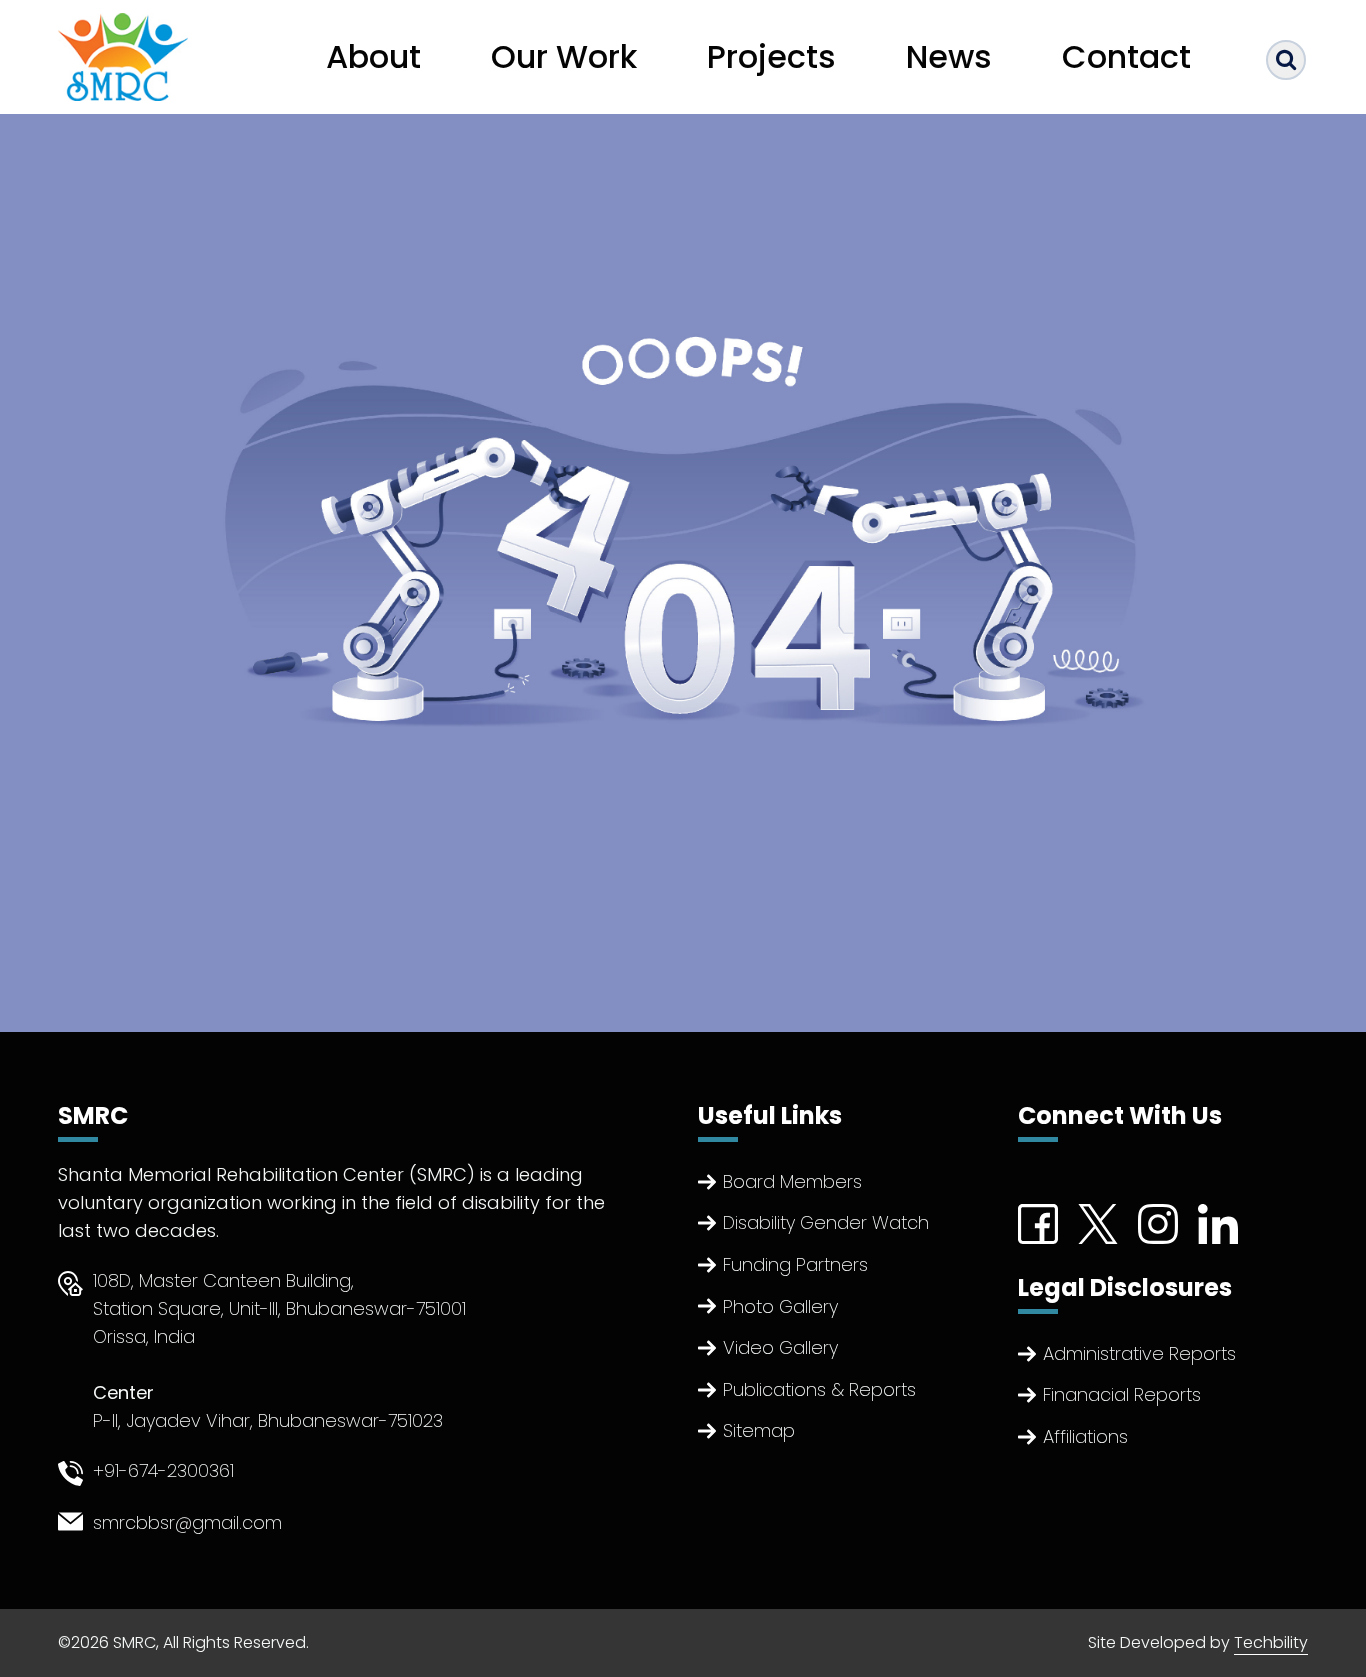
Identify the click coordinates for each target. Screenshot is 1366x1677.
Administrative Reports (1139, 1353)
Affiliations (1085, 1436)
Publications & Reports (819, 1389)
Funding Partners (795, 1264)
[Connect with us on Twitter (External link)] (1098, 1222)
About (373, 56)
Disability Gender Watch (826, 1222)
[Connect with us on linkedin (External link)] (1218, 1222)
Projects (771, 56)
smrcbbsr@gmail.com (187, 1522)
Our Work (564, 56)
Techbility (1271, 1642)
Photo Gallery (780, 1306)
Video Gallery (780, 1347)
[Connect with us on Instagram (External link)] (1158, 1222)
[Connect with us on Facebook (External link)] (1038, 1222)
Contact (1126, 56)
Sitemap (759, 1430)
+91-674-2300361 (163, 1470)
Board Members (792, 1181)
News (949, 56)
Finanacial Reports (1122, 1394)
